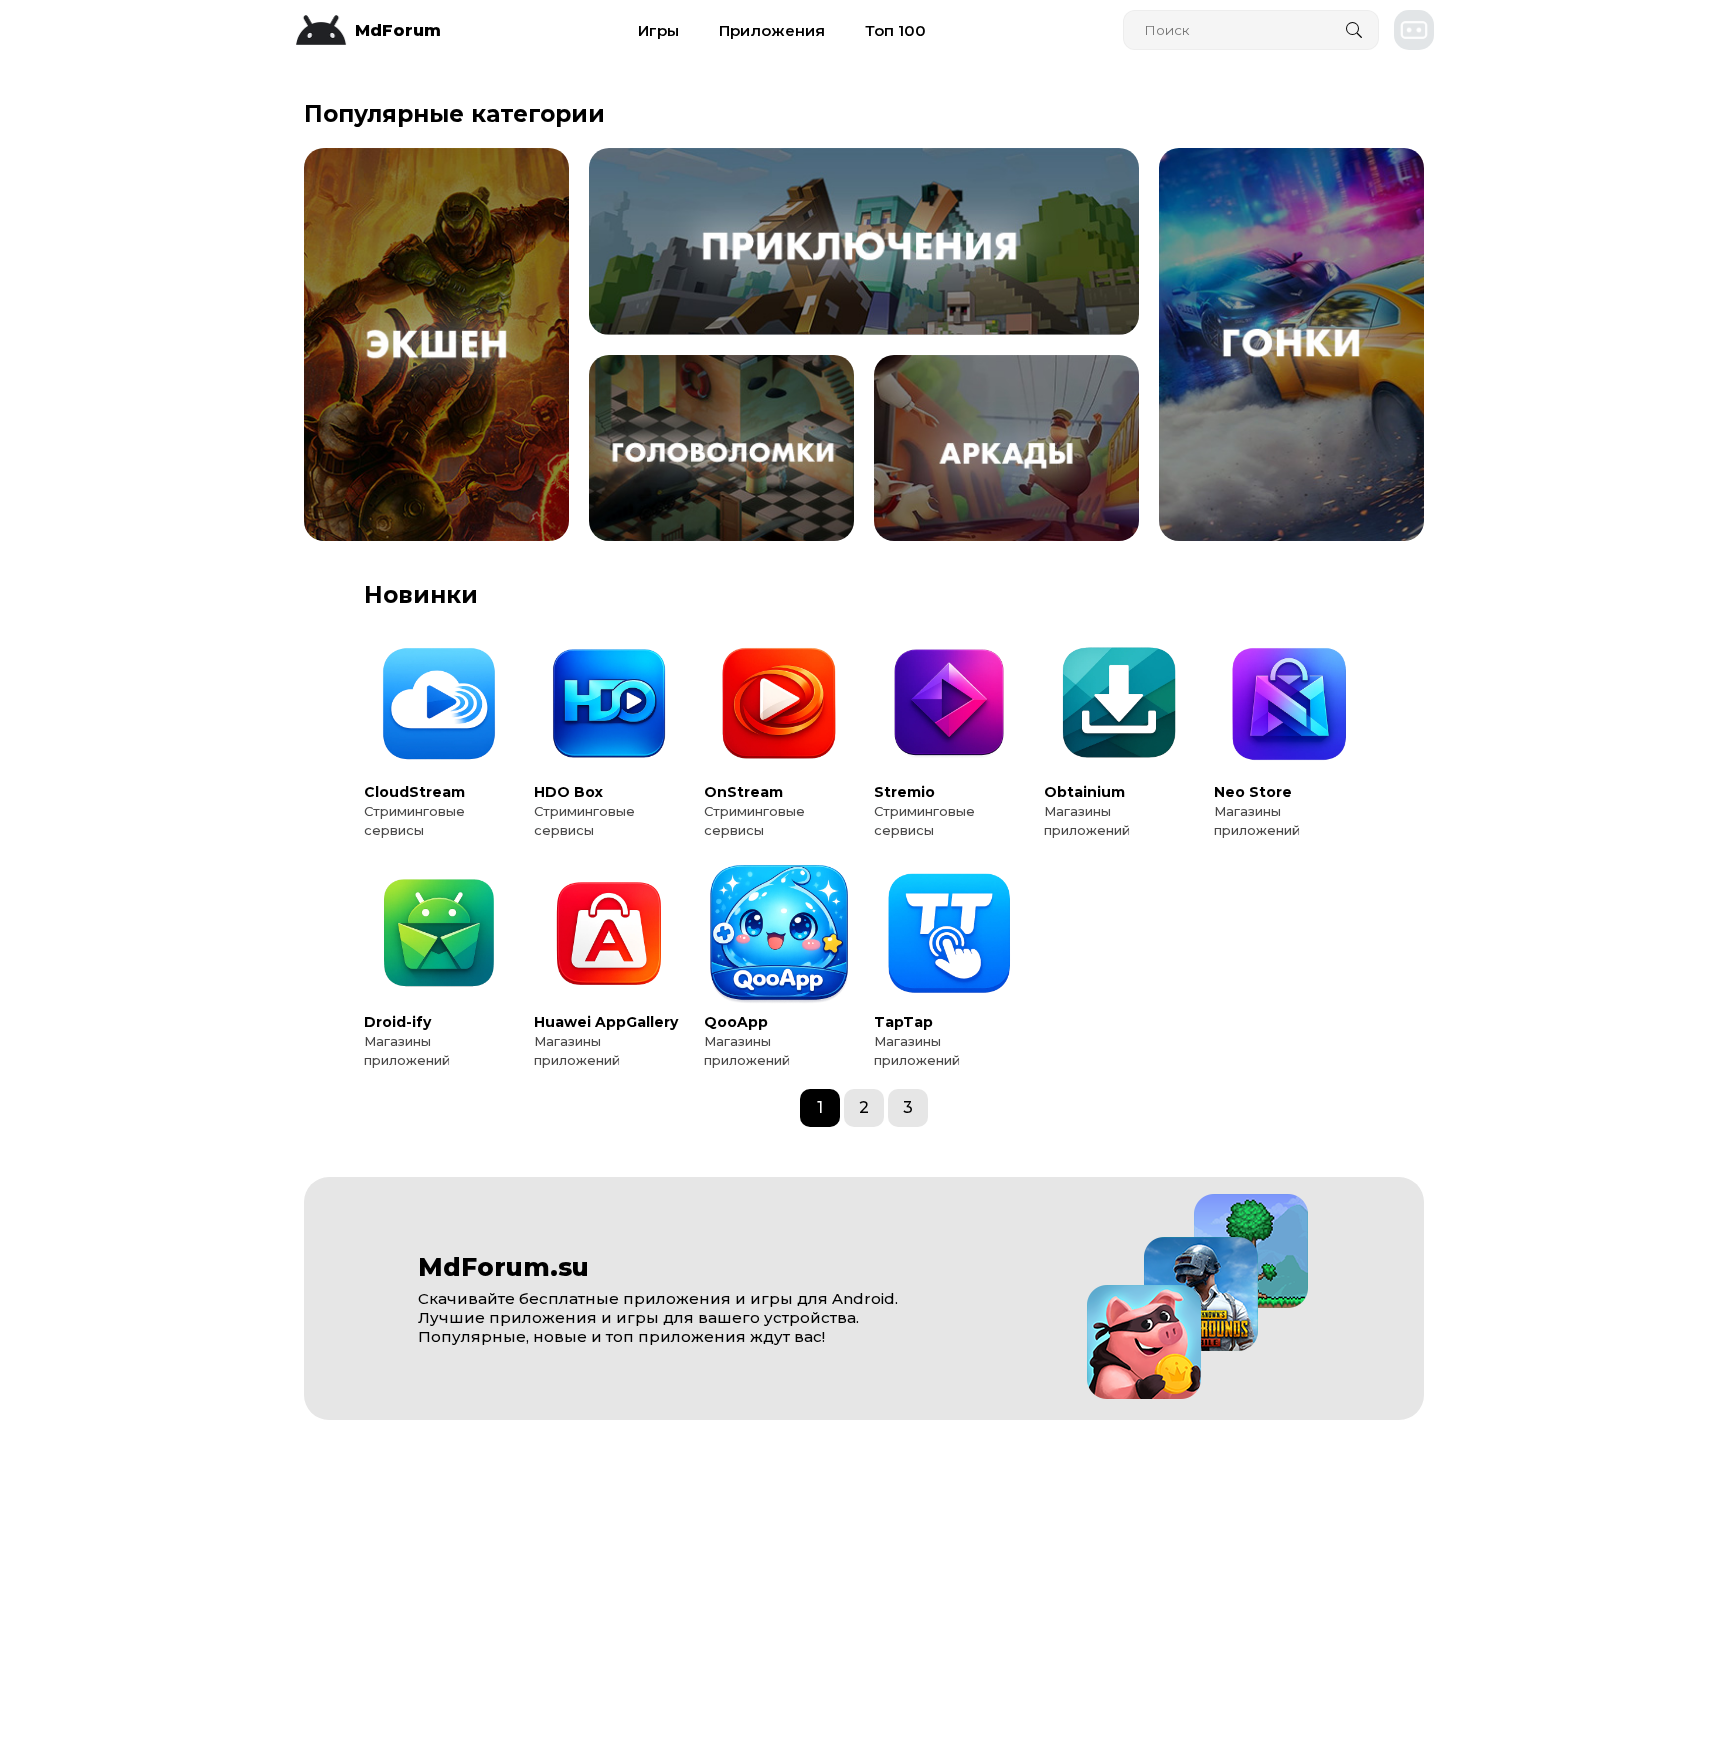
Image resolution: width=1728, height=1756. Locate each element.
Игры (658, 30)
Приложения (772, 30)
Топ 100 (895, 30)
